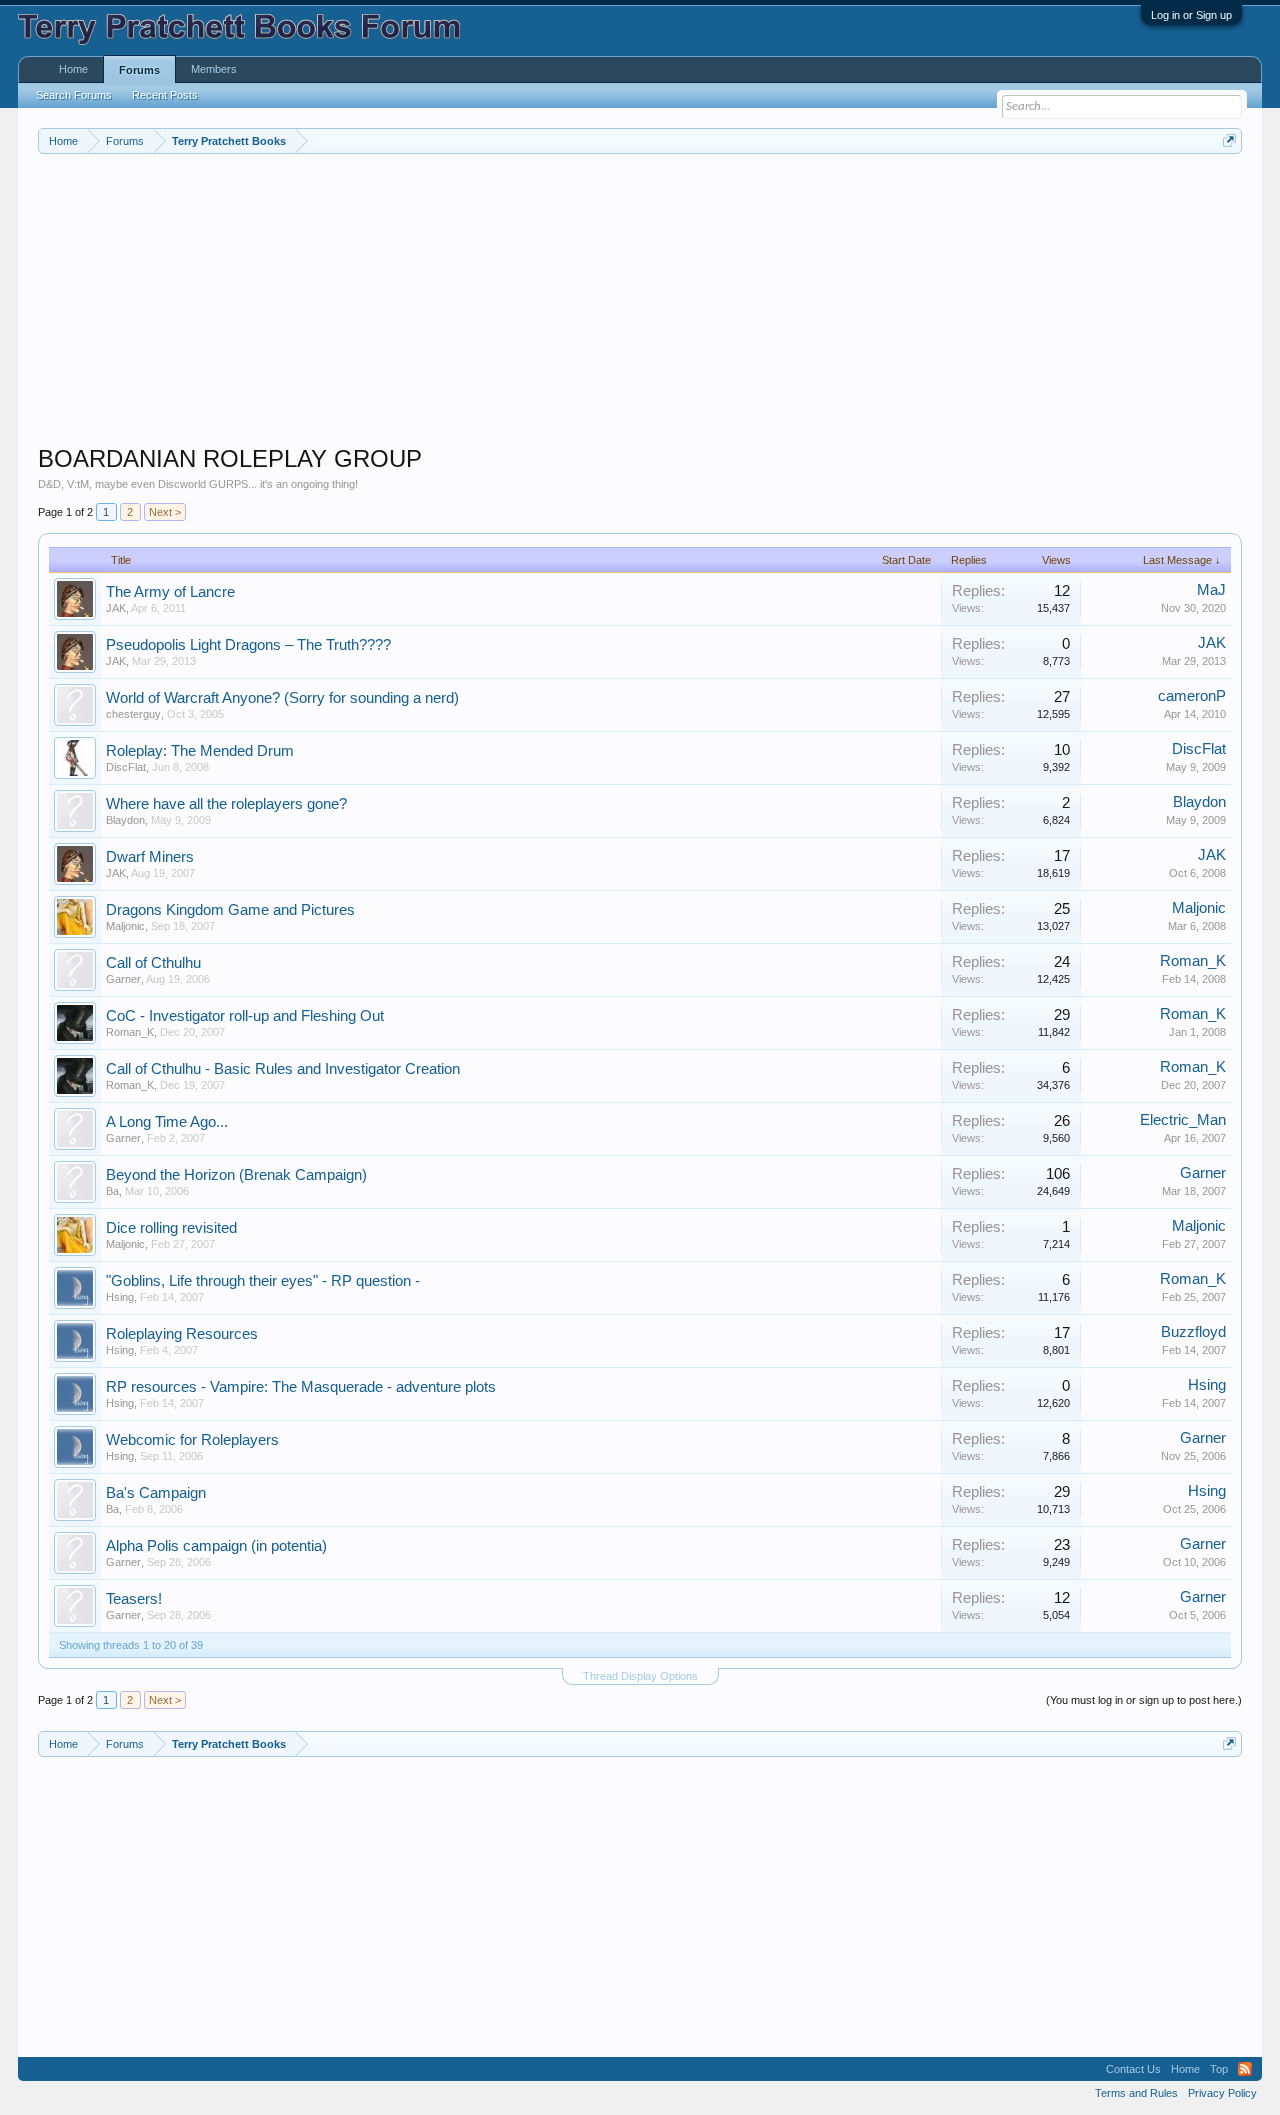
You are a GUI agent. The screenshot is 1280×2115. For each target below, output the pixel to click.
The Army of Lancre (170, 592)
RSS (1245, 2069)
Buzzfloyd (1193, 1332)
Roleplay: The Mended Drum (200, 751)
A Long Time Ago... (167, 1122)
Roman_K (1193, 961)
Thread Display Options (640, 1676)
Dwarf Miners (150, 857)
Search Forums (74, 95)
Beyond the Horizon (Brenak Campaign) (236, 1175)
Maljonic (125, 926)
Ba (112, 1191)
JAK (116, 608)
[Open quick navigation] (1229, 140)
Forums (139, 70)
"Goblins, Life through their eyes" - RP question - (263, 1281)
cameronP (1192, 696)
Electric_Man (1183, 1120)
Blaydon (125, 820)
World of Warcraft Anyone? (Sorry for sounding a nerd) (282, 698)
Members (214, 69)
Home (73, 69)
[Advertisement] (638, 304)
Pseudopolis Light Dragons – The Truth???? (248, 645)
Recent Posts (165, 95)
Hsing (120, 1297)
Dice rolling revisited (171, 1228)
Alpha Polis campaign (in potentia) (216, 1546)
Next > (165, 512)
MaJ (1211, 590)
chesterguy (133, 714)
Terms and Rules (1136, 2093)
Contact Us (1133, 2069)
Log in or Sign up (1191, 15)
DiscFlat (126, 767)
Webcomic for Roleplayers (192, 1440)
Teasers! (134, 1599)
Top (1219, 2069)
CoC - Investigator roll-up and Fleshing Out (245, 1016)
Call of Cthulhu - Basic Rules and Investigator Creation (283, 1069)
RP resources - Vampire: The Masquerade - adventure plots (301, 1387)
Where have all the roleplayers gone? (226, 804)
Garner (123, 979)
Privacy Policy (1222, 2093)
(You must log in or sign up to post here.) (1144, 1700)
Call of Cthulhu (153, 963)
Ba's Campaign (156, 1493)
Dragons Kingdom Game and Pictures (230, 910)
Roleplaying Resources (182, 1334)
